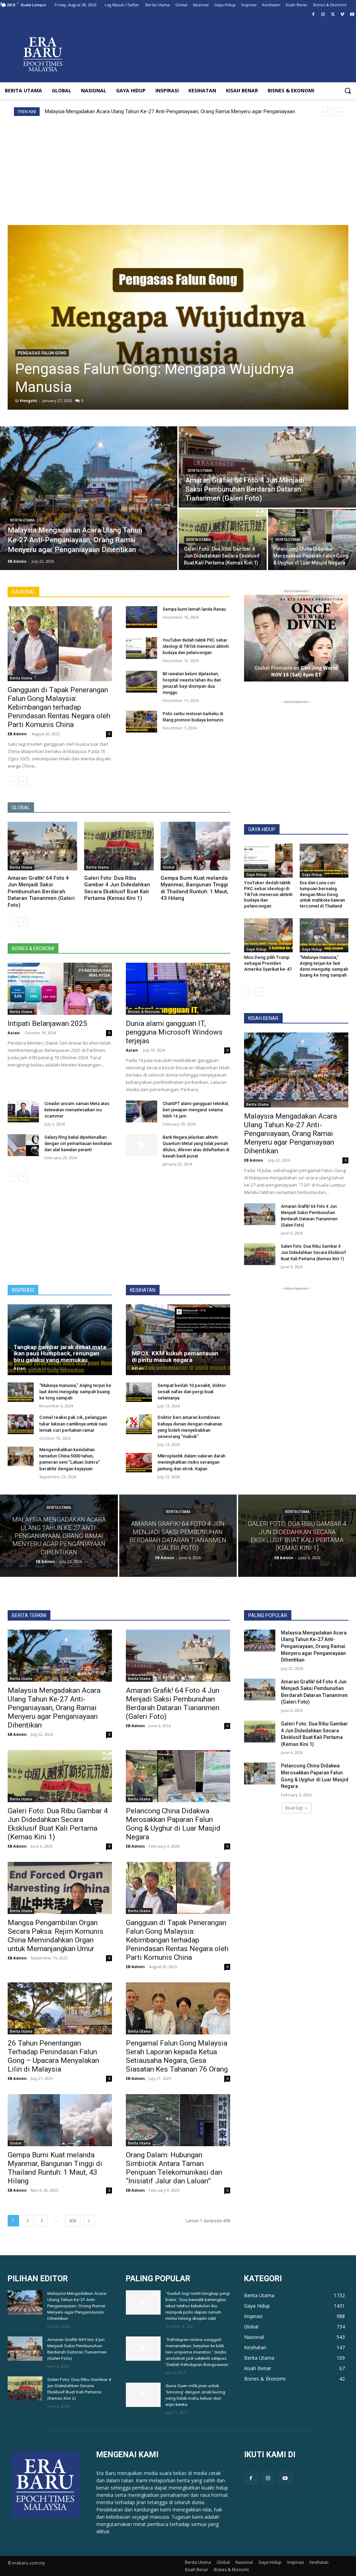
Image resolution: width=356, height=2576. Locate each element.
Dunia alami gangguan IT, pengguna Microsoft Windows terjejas (174, 1032)
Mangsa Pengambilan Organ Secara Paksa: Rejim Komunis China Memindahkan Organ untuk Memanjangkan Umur (55, 1936)
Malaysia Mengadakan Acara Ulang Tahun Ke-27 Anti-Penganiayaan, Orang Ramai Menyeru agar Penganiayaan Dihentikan (290, 1134)
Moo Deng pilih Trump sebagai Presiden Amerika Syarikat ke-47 (268, 963)
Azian (14, 1033)
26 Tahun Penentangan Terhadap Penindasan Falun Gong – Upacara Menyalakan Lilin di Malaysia (53, 2056)
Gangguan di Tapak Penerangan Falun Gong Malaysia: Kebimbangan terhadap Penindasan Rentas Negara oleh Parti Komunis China (59, 707)
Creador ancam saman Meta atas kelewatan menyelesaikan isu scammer (77, 1110)
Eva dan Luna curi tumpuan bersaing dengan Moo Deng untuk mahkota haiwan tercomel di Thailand (322, 894)
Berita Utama (22, 520)
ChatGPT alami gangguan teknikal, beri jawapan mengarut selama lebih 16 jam (196, 1110)
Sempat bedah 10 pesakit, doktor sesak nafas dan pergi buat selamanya (192, 1392)
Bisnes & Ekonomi (144, 1012)
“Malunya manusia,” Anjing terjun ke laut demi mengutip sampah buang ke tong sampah (324, 966)
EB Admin (17, 734)
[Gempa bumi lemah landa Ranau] (141, 617)
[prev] (327, 112)
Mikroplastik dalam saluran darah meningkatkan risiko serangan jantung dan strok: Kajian (191, 1462)
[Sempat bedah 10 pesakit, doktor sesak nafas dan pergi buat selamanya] (139, 1392)
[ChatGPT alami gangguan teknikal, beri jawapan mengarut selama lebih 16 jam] (141, 1111)
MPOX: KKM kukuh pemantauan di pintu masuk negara (175, 1357)
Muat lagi (294, 1808)
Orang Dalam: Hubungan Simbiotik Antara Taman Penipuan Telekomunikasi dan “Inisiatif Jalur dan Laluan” (174, 2168)
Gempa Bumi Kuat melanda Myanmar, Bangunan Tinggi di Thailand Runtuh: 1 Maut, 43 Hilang (195, 888)
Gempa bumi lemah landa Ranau (194, 609)
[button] (348, 91)
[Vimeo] (342, 15)
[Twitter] (333, 15)
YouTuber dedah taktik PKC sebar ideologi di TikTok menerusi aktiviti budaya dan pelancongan (196, 646)
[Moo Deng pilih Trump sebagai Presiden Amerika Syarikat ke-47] (268, 935)
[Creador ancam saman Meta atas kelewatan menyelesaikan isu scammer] (23, 1111)
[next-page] (23, 781)
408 (72, 2221)
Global (169, 867)
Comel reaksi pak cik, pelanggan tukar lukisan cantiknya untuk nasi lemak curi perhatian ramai (73, 1424)
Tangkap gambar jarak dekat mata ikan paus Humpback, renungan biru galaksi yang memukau (60, 1353)
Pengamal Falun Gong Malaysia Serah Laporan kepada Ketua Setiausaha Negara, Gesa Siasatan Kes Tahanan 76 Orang (177, 2056)
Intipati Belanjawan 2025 (47, 1023)
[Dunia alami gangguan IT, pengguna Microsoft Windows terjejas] (178, 989)
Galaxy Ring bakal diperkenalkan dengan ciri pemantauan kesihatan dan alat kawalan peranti (78, 1144)
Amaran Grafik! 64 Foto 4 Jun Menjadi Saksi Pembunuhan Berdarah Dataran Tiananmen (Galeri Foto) (159, 111)
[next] (338, 112)
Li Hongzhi (26, 400)
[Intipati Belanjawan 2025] (60, 989)
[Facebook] (313, 15)
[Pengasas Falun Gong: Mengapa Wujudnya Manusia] (178, 317)
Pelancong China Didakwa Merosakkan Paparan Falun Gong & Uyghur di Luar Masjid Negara (173, 1824)
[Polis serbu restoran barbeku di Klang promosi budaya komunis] (141, 722)
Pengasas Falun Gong (42, 353)
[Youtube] (352, 15)
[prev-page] (12, 781)
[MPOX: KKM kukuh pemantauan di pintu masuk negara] (178, 1340)
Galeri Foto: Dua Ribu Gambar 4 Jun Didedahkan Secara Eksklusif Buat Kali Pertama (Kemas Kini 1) (117, 888)
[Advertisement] (178, 168)
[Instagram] (323, 15)
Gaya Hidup (256, 875)
